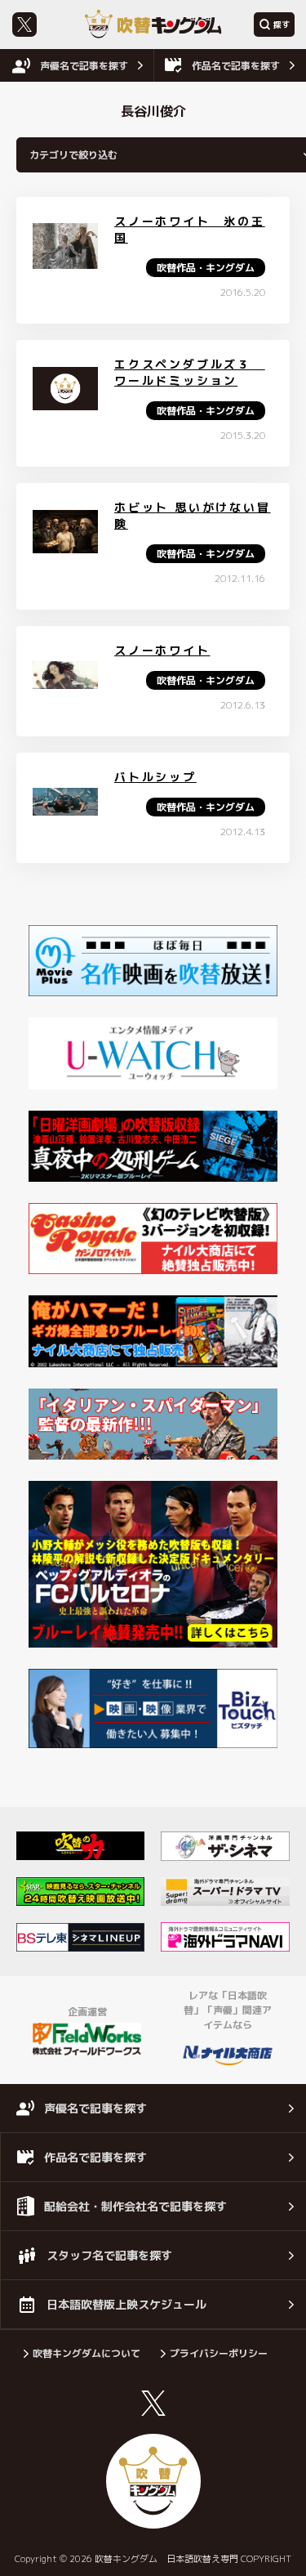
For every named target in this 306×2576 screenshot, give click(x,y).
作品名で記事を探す (236, 66)
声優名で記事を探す (84, 66)
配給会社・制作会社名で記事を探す (135, 2206)
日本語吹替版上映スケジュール (126, 2304)
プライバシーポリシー (219, 2353)
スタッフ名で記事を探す (109, 2255)
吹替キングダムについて (86, 2353)
